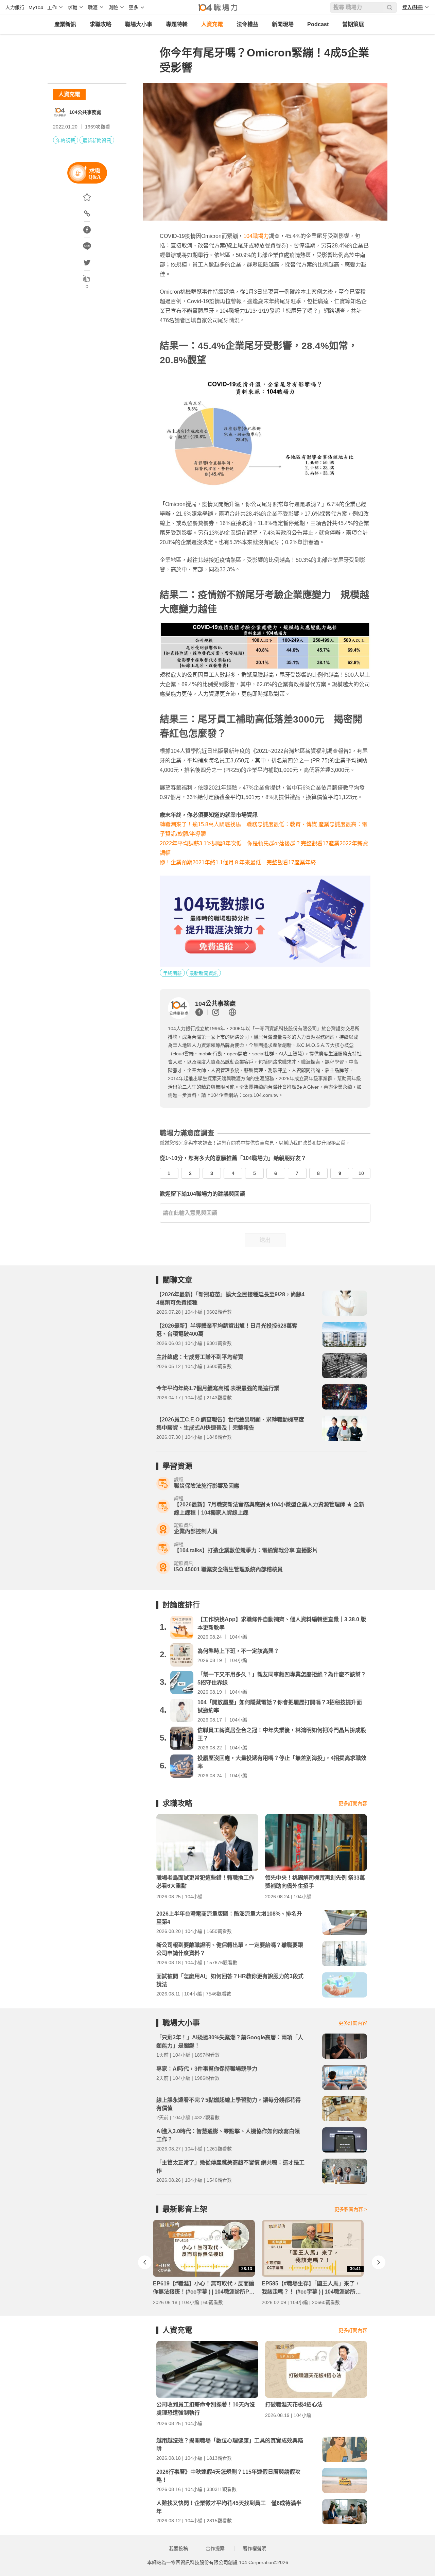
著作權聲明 (255, 2548)
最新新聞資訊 (97, 140)
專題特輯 (177, 24)
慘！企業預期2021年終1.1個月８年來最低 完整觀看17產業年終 (238, 862)
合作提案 (215, 2548)
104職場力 (256, 236)
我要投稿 (178, 2548)
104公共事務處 (85, 112)
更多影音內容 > (351, 2209)
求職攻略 (101, 24)
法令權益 (247, 24)
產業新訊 (65, 24)
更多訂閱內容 (353, 1803)
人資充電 (212, 24)
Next (379, 2262)
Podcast (318, 24)
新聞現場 (283, 24)
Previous (145, 2262)
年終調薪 (66, 140)
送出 (265, 1240)
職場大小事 (139, 24)
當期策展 (353, 24)
